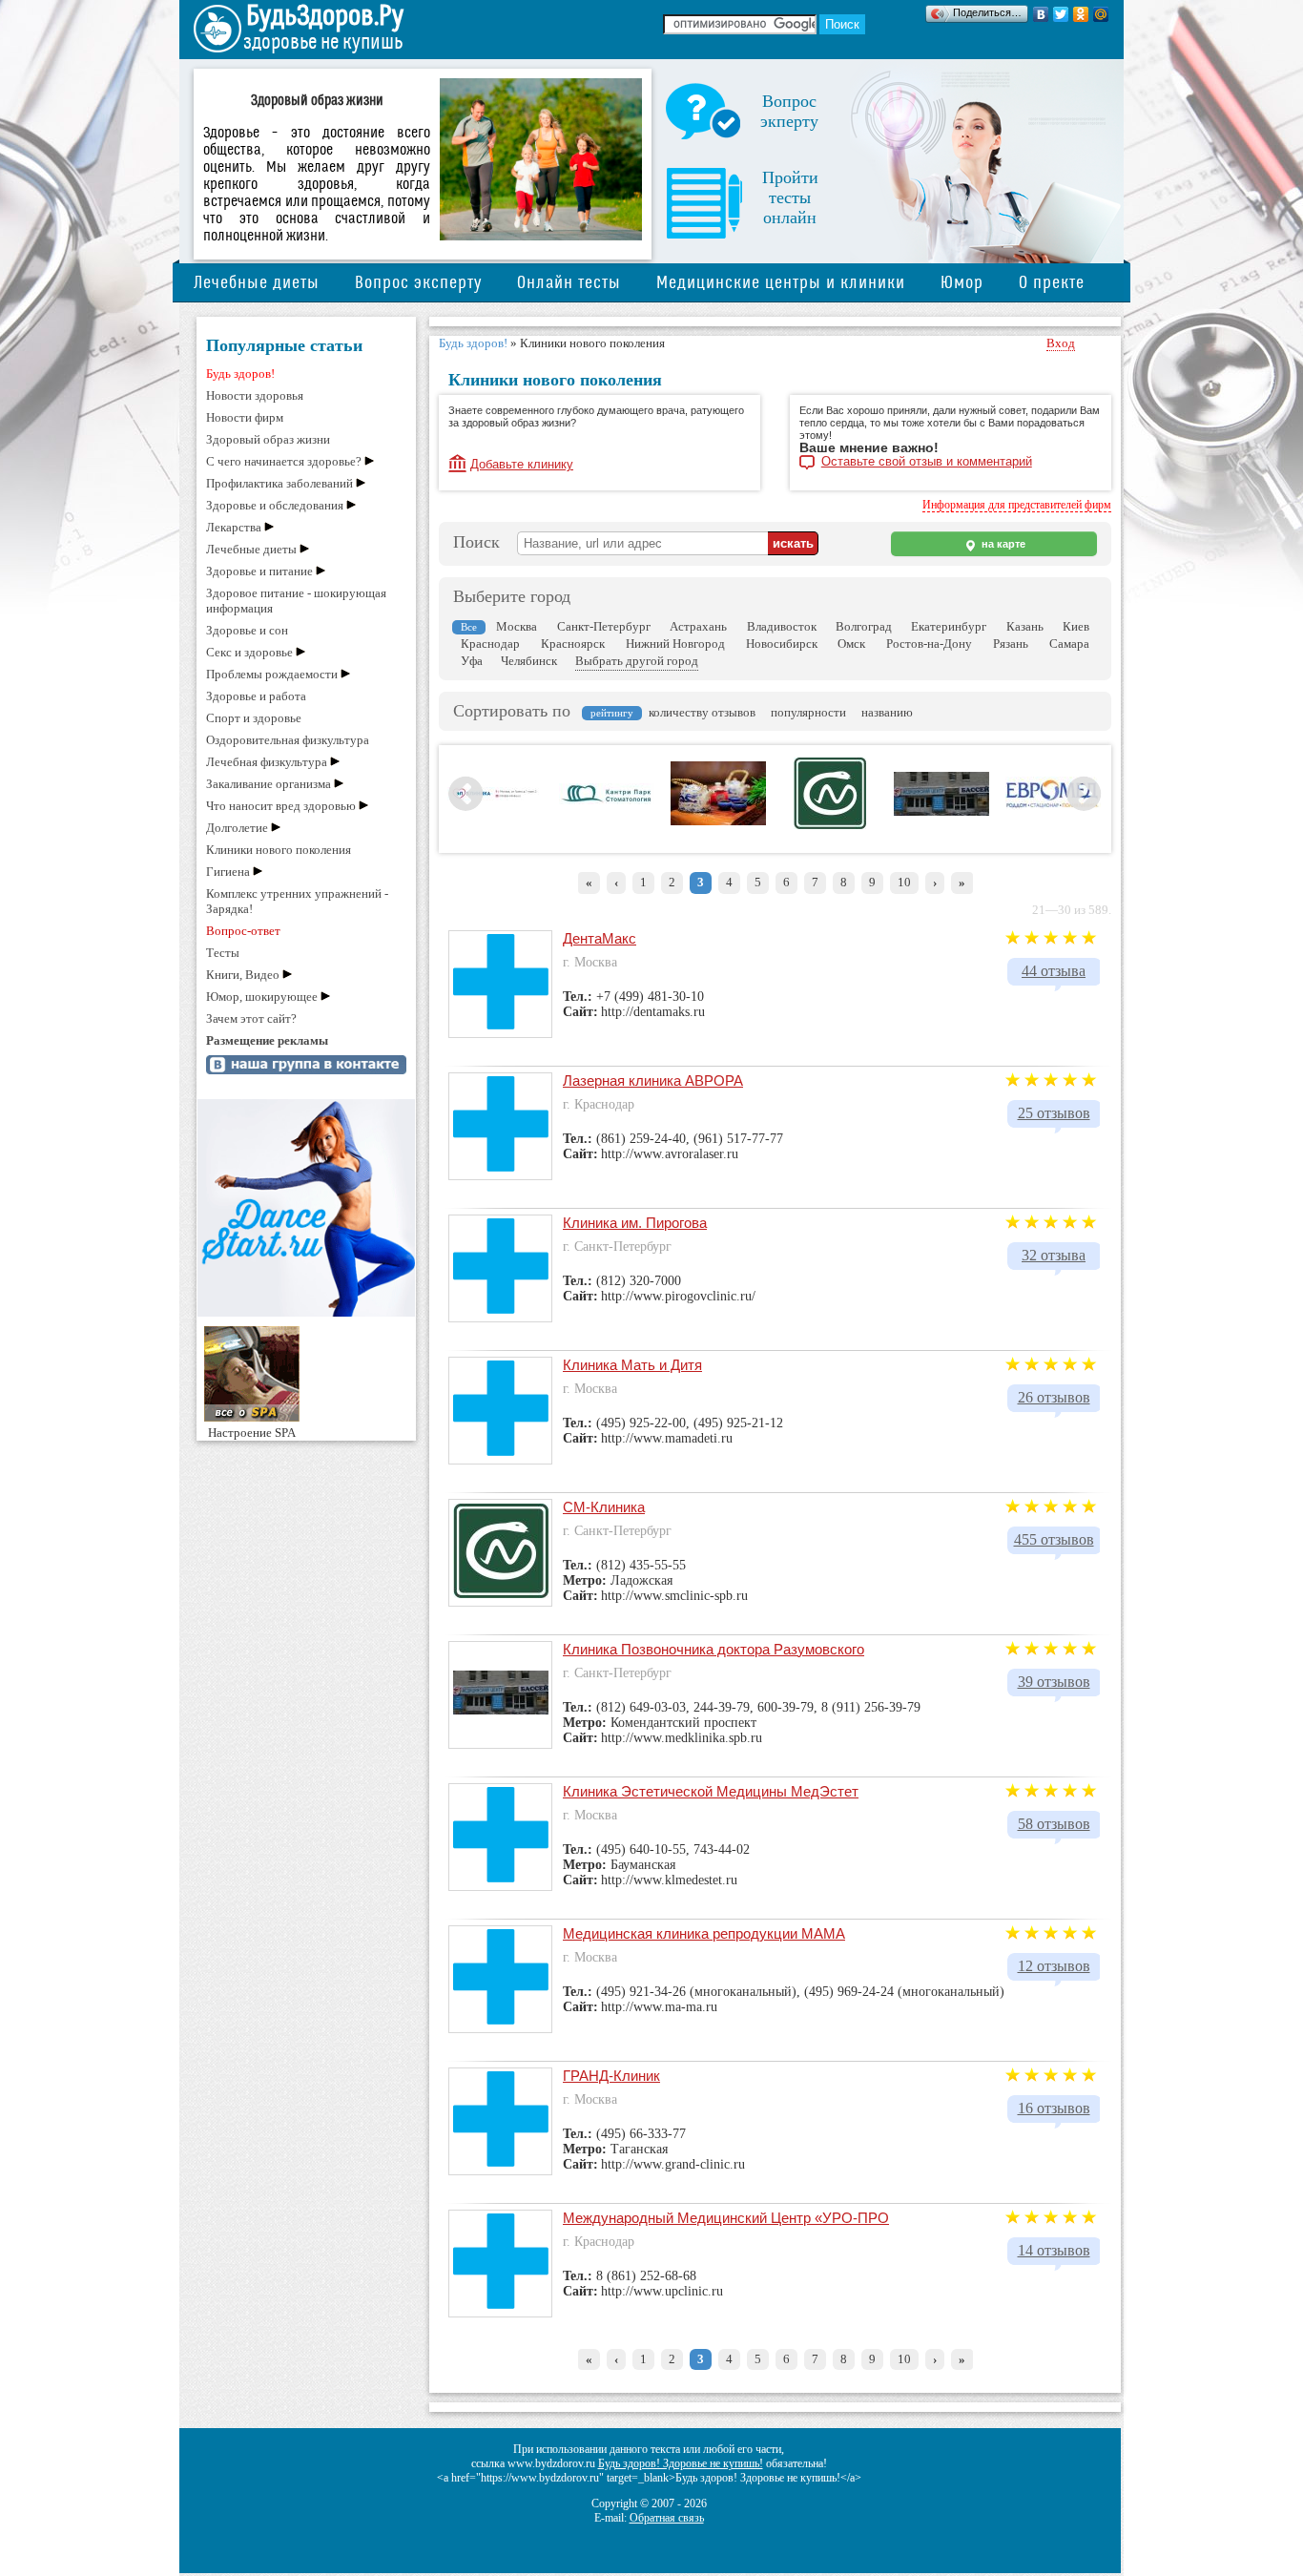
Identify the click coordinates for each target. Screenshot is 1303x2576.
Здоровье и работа (256, 696)
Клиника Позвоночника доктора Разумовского (714, 1649)
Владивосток (782, 626)
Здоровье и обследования (275, 505)
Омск (851, 644)
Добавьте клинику (522, 464)
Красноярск (573, 644)
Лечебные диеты (257, 283)
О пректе (1052, 283)
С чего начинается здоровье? (284, 461)
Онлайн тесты (569, 283)
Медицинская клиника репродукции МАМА (704, 1933)
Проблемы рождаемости (272, 674)
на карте (1002, 544)
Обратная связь (667, 2518)
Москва (517, 626)
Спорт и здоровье (254, 718)
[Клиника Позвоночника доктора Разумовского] (941, 812)
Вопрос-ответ (243, 931)
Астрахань (698, 626)
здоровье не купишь (323, 42)
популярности (808, 712)
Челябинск (529, 661)
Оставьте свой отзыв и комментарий (927, 462)
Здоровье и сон (247, 630)
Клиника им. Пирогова (635, 1223)
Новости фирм (245, 417)
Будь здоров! (240, 374)
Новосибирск (782, 644)
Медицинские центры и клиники (781, 283)
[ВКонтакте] (1041, 14)
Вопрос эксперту (418, 283)
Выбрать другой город (637, 661)
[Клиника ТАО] (718, 821)
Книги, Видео (243, 975)
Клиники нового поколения (279, 850)
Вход (1061, 343)
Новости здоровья (255, 395)
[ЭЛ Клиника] (495, 797)
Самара (1069, 644)
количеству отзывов (702, 712)
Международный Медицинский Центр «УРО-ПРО (726, 2218)
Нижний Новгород (675, 644)
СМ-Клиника (604, 1507)
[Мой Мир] (1101, 14)
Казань (1025, 626)
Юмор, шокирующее (262, 997)
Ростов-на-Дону (929, 644)
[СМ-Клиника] (830, 825)
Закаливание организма (269, 784)
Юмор (962, 283)
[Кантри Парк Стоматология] (607, 800)
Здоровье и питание (259, 571)
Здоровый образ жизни (268, 439)
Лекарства (234, 527)
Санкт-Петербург (604, 626)
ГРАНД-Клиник (611, 2076)
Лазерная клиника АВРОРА (653, 1080)
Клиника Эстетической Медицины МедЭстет (711, 1791)
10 (904, 882)
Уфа (472, 661)
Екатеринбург (949, 626)
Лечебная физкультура (267, 762)
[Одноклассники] (1081, 14)
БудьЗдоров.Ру (325, 16)
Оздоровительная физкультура (288, 740)
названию (887, 712)
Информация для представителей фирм (1017, 505)
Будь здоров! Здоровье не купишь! (681, 2463)
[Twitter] (1061, 14)
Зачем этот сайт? (251, 1018)
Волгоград (864, 626)
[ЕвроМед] (1053, 806)
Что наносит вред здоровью (281, 806)
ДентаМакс (600, 938)
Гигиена (228, 872)
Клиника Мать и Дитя (632, 1365)
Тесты (223, 953)
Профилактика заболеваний (279, 483)
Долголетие (237, 828)
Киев (1076, 626)
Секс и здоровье (249, 652)
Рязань (1011, 644)
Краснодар (490, 644)
